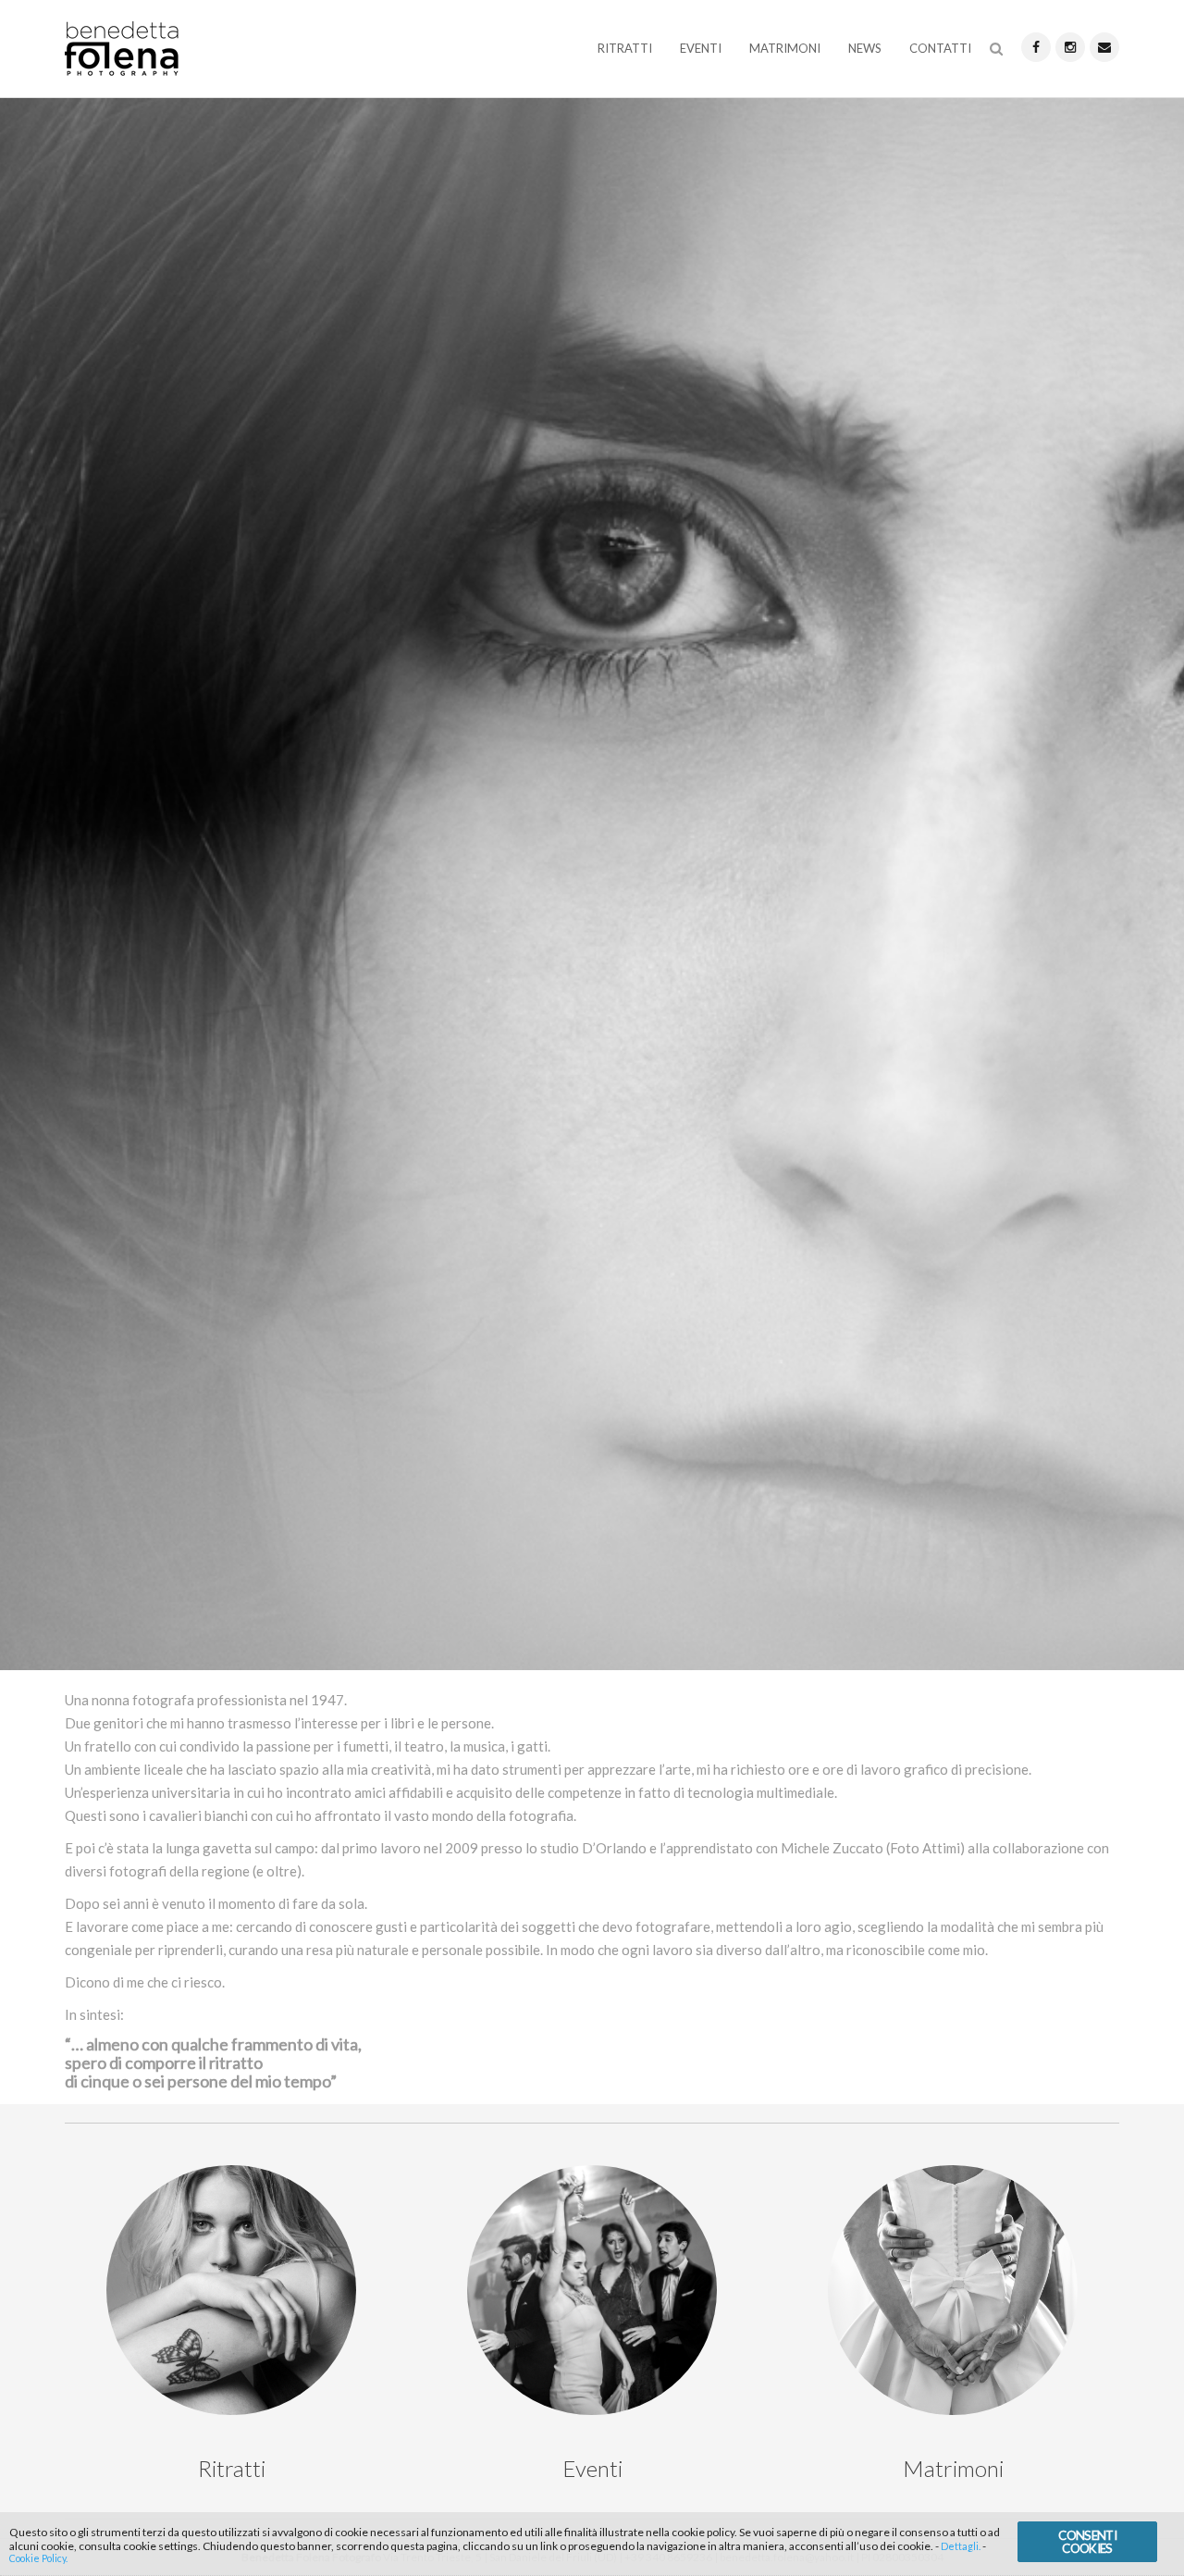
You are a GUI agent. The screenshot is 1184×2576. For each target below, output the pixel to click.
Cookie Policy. (38, 2559)
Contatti (940, 48)
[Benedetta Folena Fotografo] (122, 52)
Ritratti (625, 48)
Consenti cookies (1087, 2541)
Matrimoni (785, 48)
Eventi (701, 48)
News (865, 48)
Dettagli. (961, 2545)
